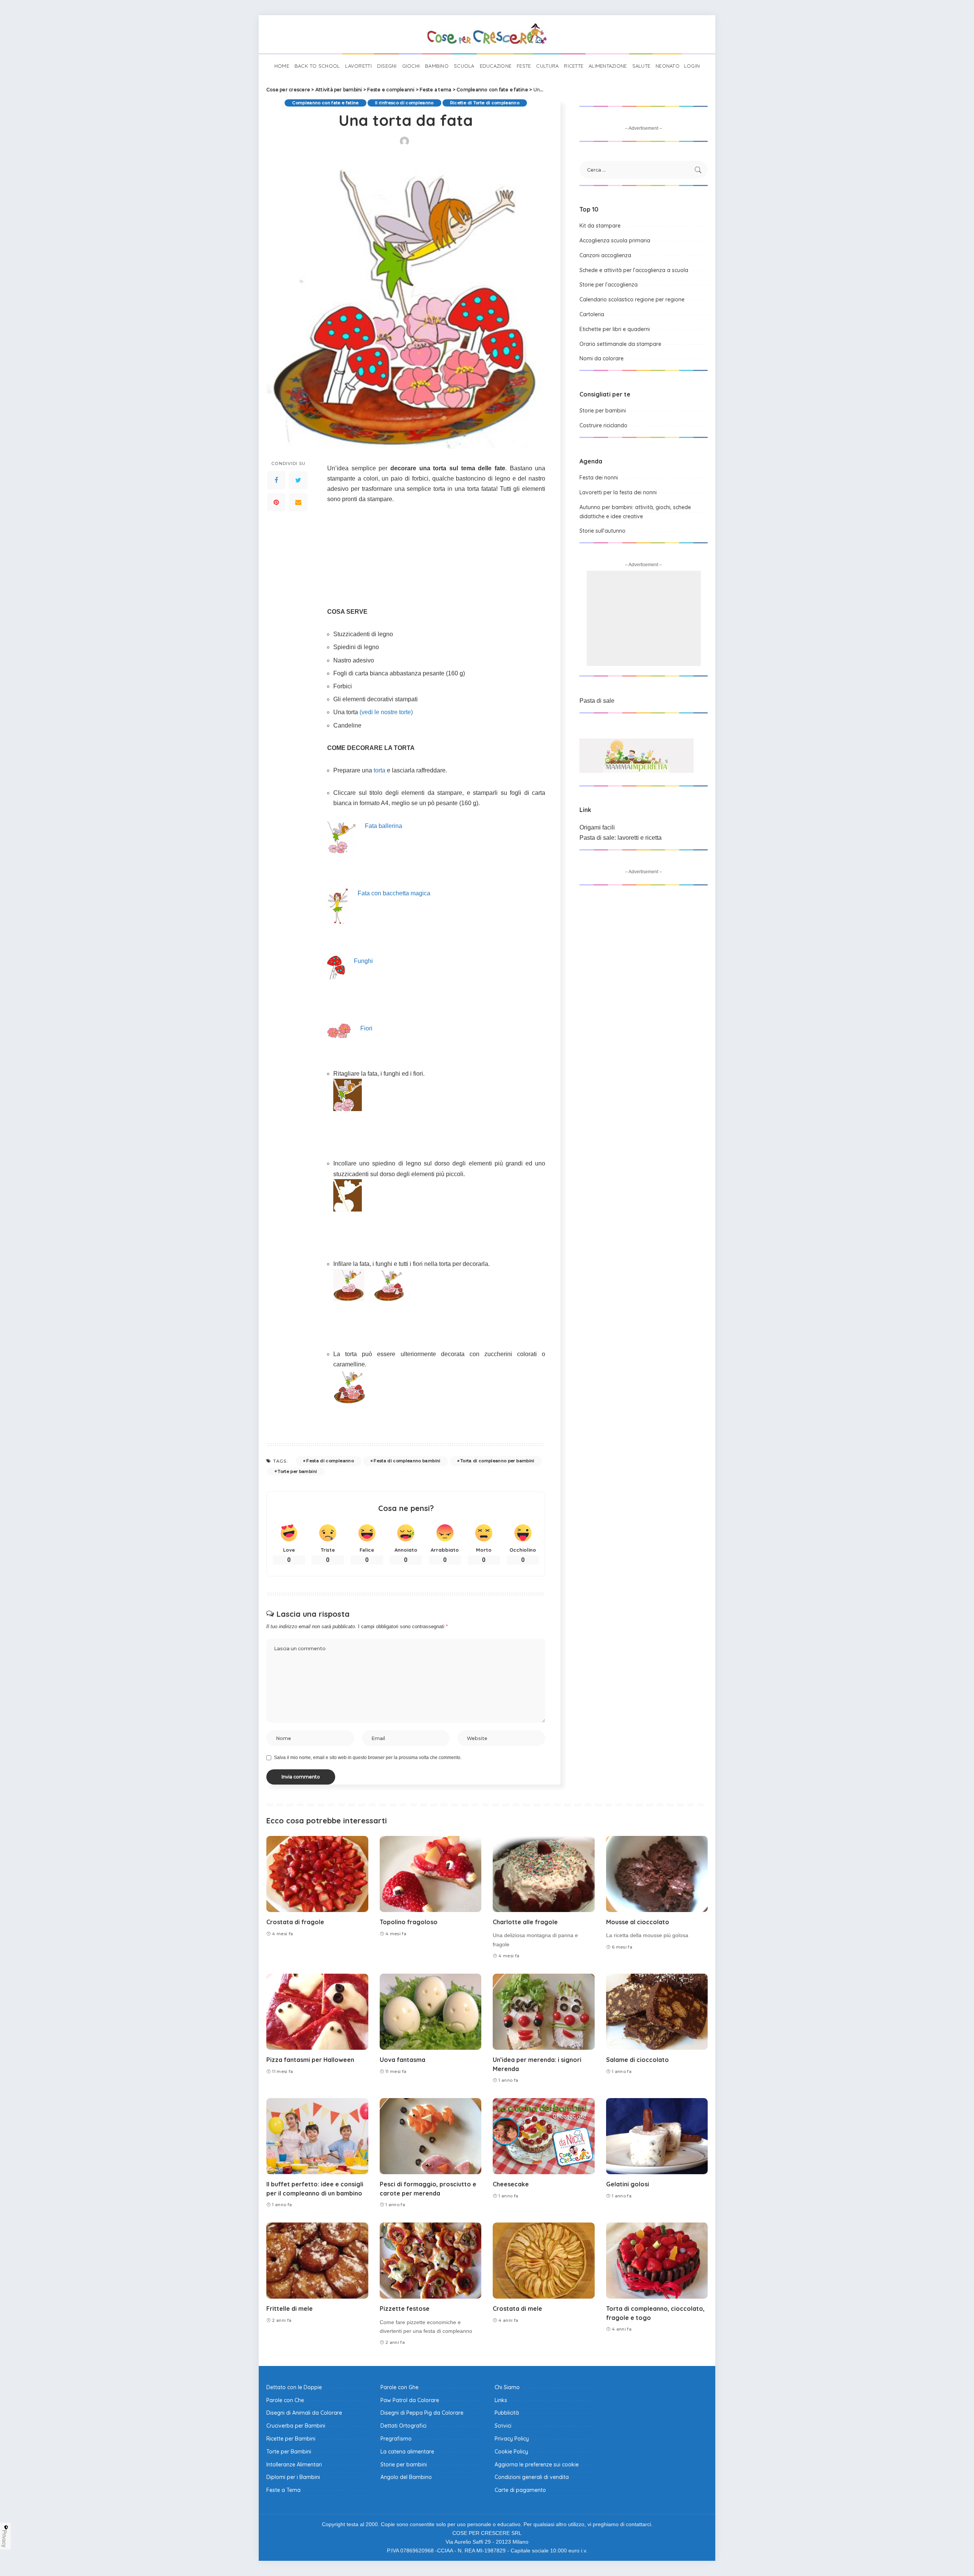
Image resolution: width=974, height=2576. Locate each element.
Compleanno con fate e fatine (325, 103)
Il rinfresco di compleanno (404, 103)
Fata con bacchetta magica (394, 893)
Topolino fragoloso (409, 1922)
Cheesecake (511, 2184)
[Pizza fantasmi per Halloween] (317, 2012)
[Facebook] (276, 480)
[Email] (298, 502)
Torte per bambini (297, 1471)
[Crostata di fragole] (317, 1874)
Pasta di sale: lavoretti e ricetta (621, 838)
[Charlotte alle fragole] (544, 1874)
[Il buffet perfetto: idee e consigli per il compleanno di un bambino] (317, 2136)
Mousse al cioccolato (638, 1922)
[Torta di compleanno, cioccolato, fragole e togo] (657, 2261)
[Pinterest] (276, 502)
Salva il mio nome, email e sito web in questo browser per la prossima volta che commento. (368, 1758)
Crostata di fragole (295, 1922)
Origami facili (597, 827)
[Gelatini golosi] (657, 2136)
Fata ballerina (384, 826)
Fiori (366, 1028)
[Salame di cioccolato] (657, 2012)
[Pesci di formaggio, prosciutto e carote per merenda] (431, 2136)
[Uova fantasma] (431, 2012)
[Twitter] (298, 480)
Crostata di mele (517, 2309)
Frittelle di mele (290, 2309)
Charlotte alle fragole (525, 1922)
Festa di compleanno (330, 1461)
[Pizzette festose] (431, 2261)
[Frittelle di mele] (317, 2261)
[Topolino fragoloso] (431, 1874)
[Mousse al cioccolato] (657, 1874)
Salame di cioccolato (637, 2060)
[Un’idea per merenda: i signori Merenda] (544, 2012)
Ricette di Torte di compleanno (485, 103)
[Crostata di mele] (544, 2261)
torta (380, 770)
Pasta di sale (597, 701)
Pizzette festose (405, 2309)
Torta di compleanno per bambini (497, 1461)
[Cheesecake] (544, 2136)
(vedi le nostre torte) (386, 712)
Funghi (363, 961)
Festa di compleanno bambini (407, 1461)
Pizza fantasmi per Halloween (310, 2060)
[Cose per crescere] (487, 34)
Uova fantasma (403, 2060)
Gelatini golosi (628, 2184)
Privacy (5, 2539)
